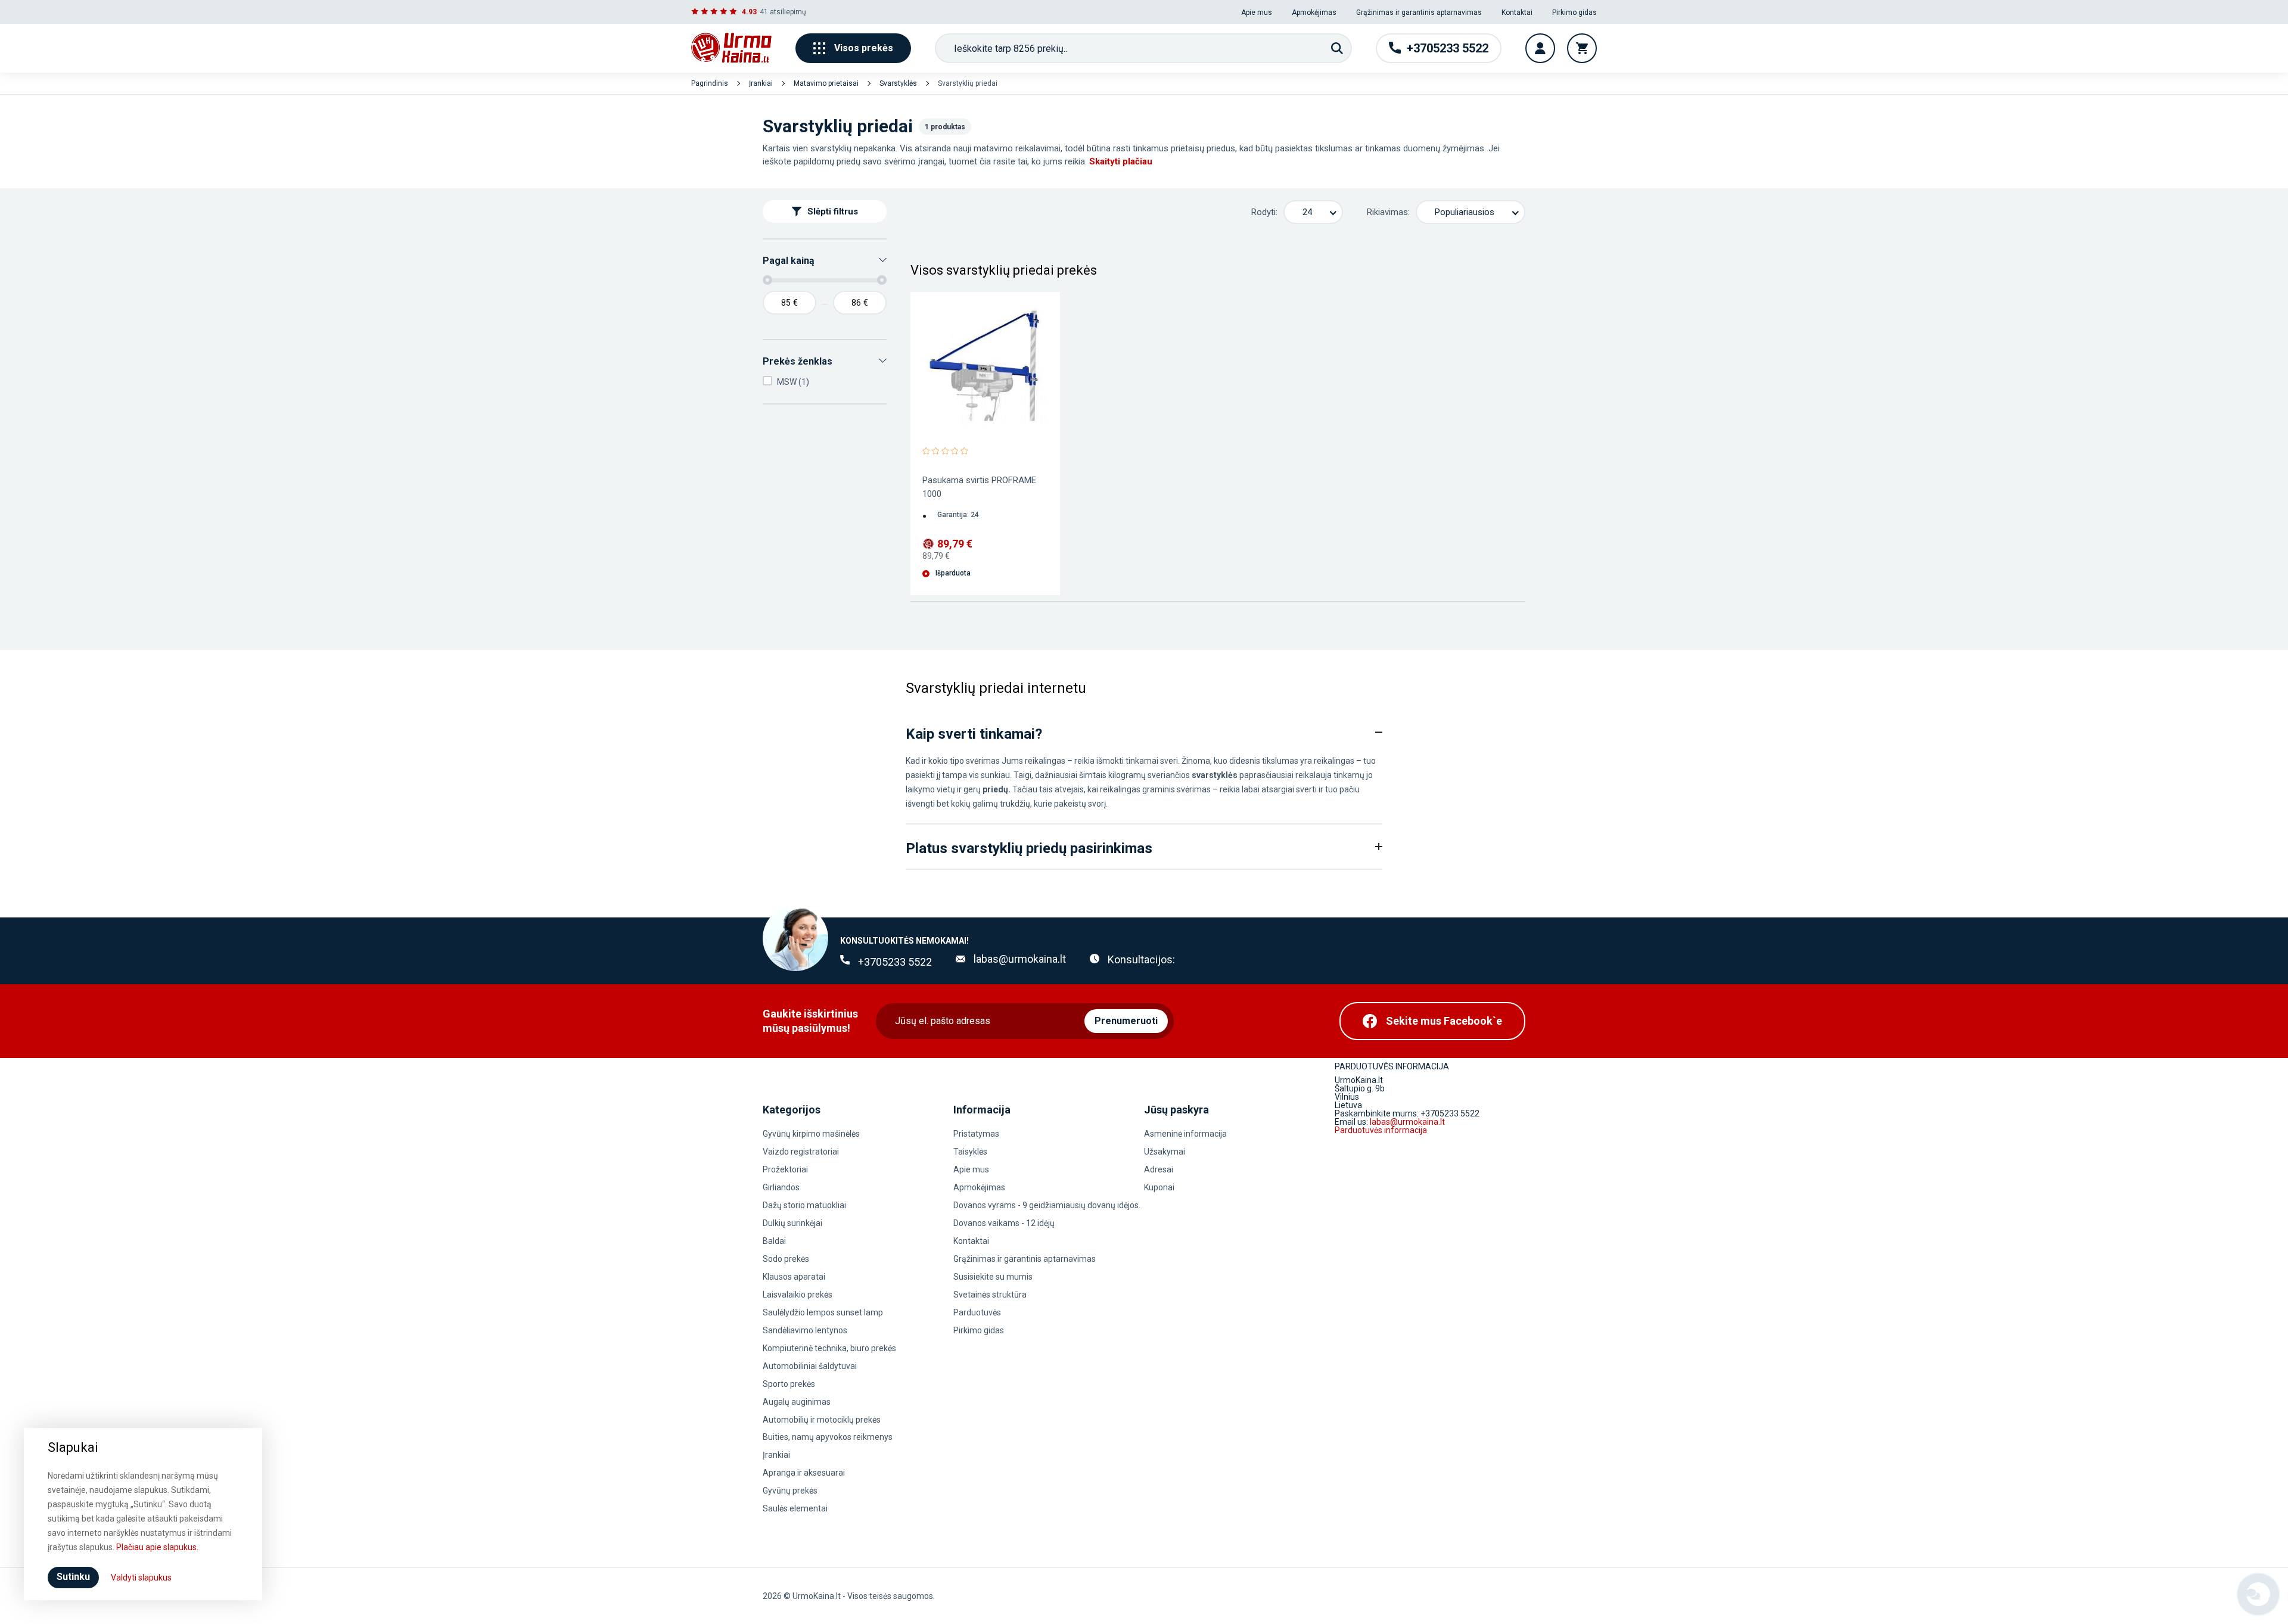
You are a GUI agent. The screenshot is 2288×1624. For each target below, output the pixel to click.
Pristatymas (976, 1134)
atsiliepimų (788, 12)
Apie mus (1257, 13)
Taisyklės (970, 1152)
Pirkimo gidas (1574, 13)
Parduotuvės (977, 1312)
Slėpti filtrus (833, 211)
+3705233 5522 (895, 962)
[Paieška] (1337, 48)
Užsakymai (1165, 1152)
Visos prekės (864, 48)
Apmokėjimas (1314, 13)
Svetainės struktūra (990, 1295)
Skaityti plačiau (1121, 161)
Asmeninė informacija (1185, 1134)
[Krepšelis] (1582, 48)
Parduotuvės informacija (1381, 1130)
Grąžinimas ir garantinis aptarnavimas (1419, 13)
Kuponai (1159, 1187)
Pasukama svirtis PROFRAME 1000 (979, 487)
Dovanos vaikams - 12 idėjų (1004, 1223)
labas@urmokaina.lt (1020, 959)
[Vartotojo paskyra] (1540, 48)
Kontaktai (1517, 13)
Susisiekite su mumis (993, 1277)
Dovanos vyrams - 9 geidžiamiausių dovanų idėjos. (1047, 1205)
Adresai (1159, 1169)
